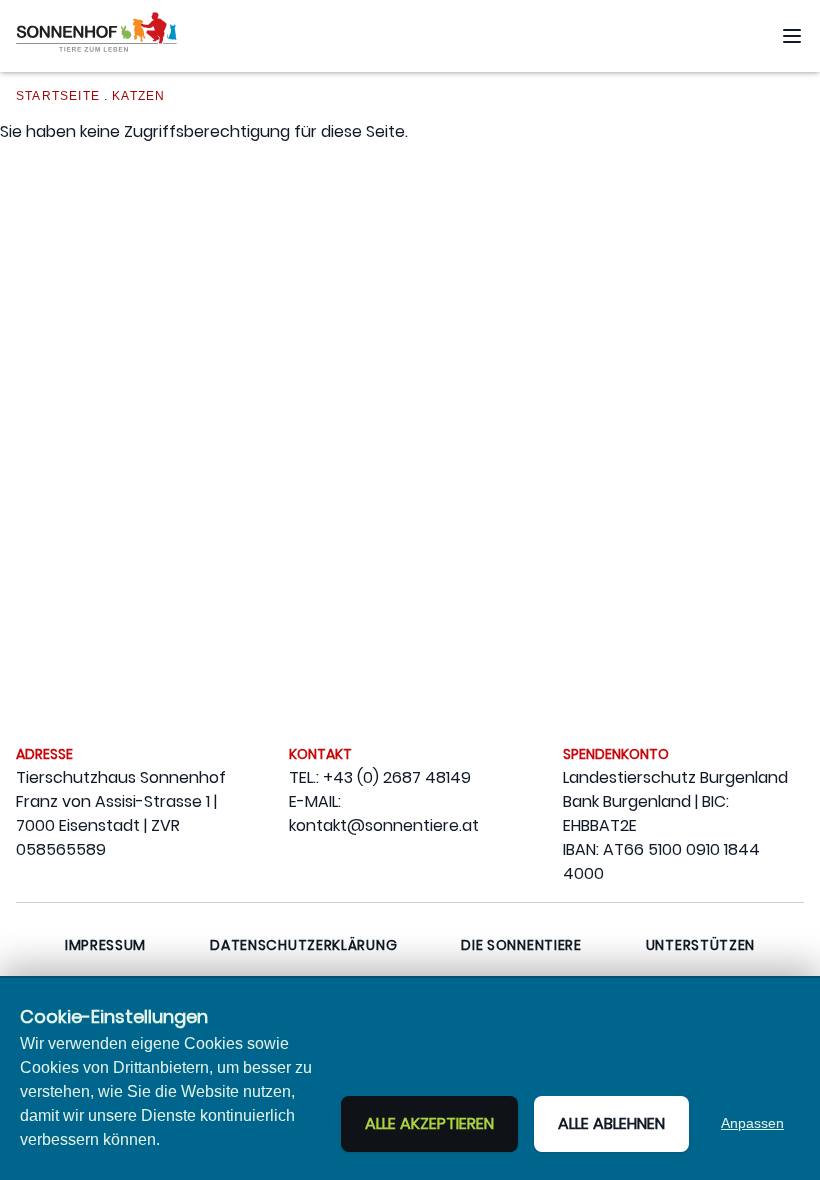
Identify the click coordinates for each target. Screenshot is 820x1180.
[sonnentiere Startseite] (96, 36)
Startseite (58, 96)
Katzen (138, 96)
